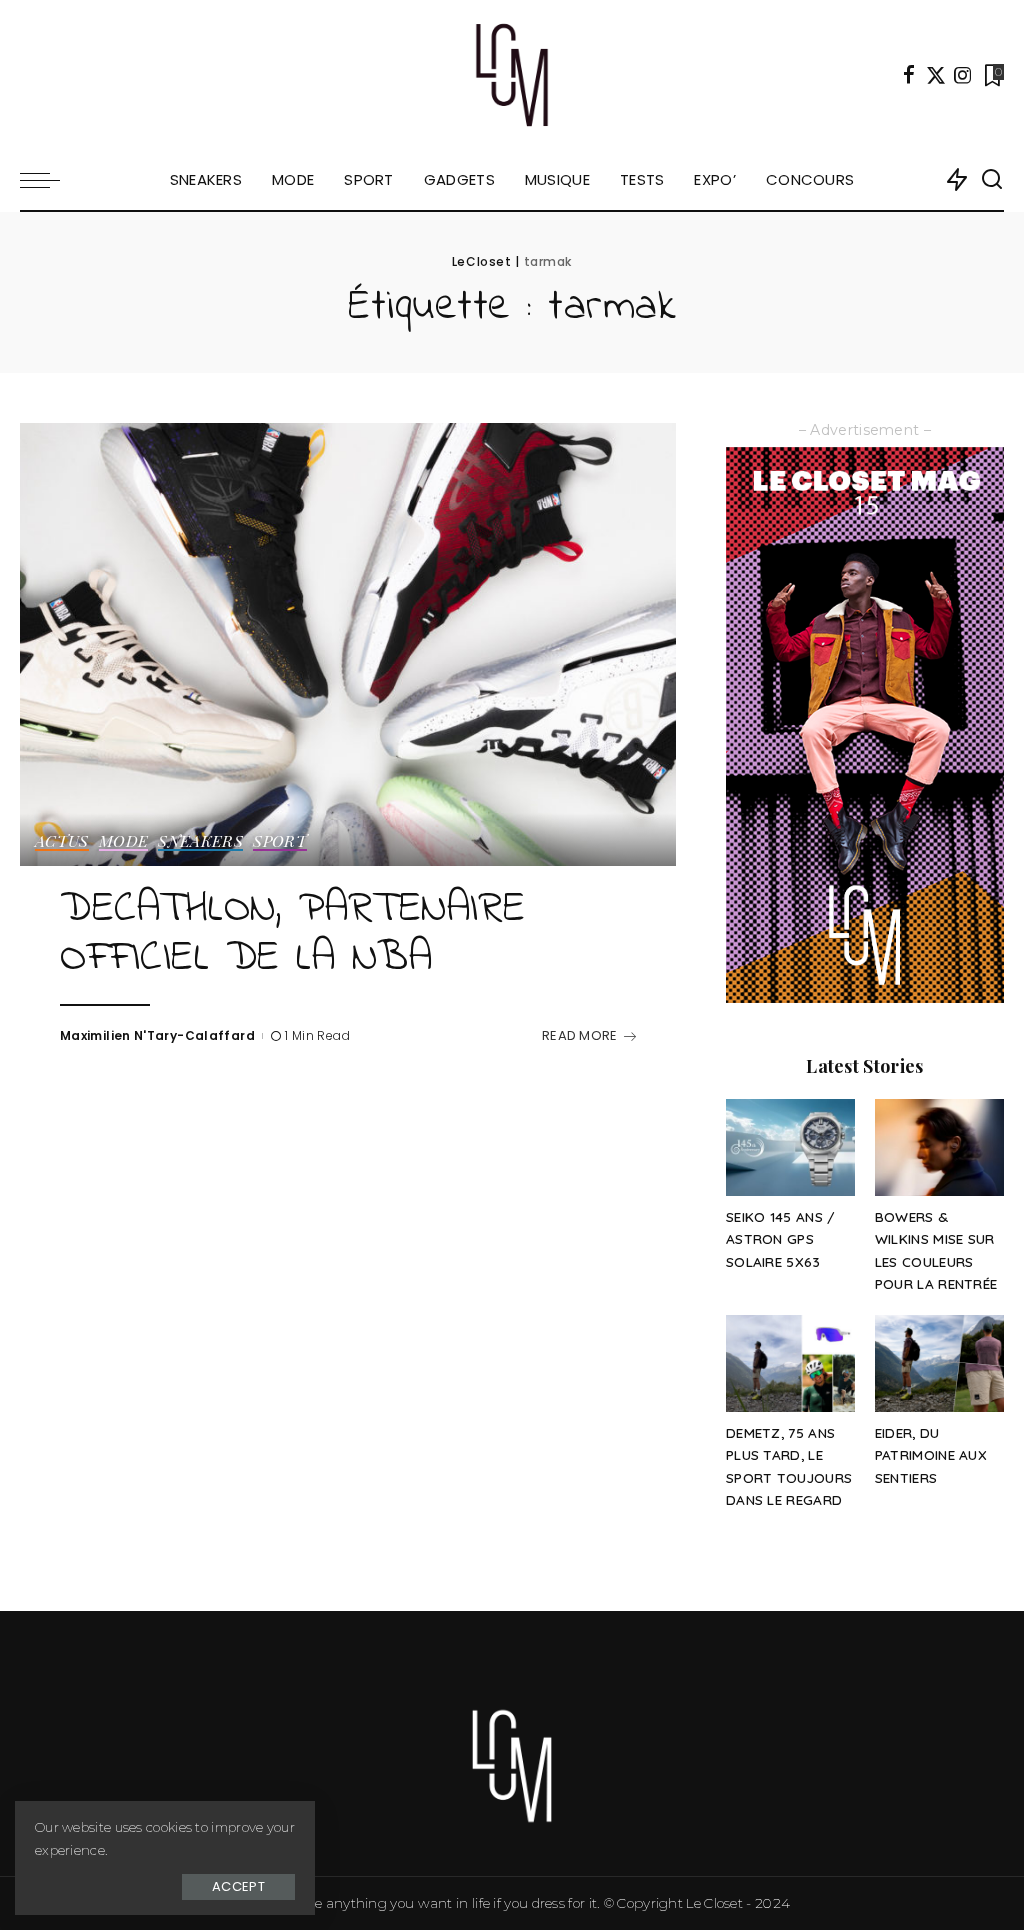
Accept (238, 1886)
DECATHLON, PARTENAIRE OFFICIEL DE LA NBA (293, 934)
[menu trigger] (50, 180)
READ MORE (580, 1035)
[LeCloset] (512, 75)
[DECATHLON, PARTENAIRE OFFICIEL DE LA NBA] (348, 644)
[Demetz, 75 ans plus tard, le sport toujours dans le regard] (790, 1363)
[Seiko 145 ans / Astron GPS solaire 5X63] (790, 1147)
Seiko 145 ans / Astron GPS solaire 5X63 (781, 1239)
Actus (62, 842)
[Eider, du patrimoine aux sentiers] (939, 1363)
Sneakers (200, 842)
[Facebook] (909, 75)
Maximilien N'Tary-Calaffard (157, 1035)
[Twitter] (936, 75)
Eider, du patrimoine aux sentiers (931, 1455)
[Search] (992, 180)
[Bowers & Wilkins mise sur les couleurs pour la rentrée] (939, 1147)
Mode (123, 842)
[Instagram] (963, 75)
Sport (280, 842)
